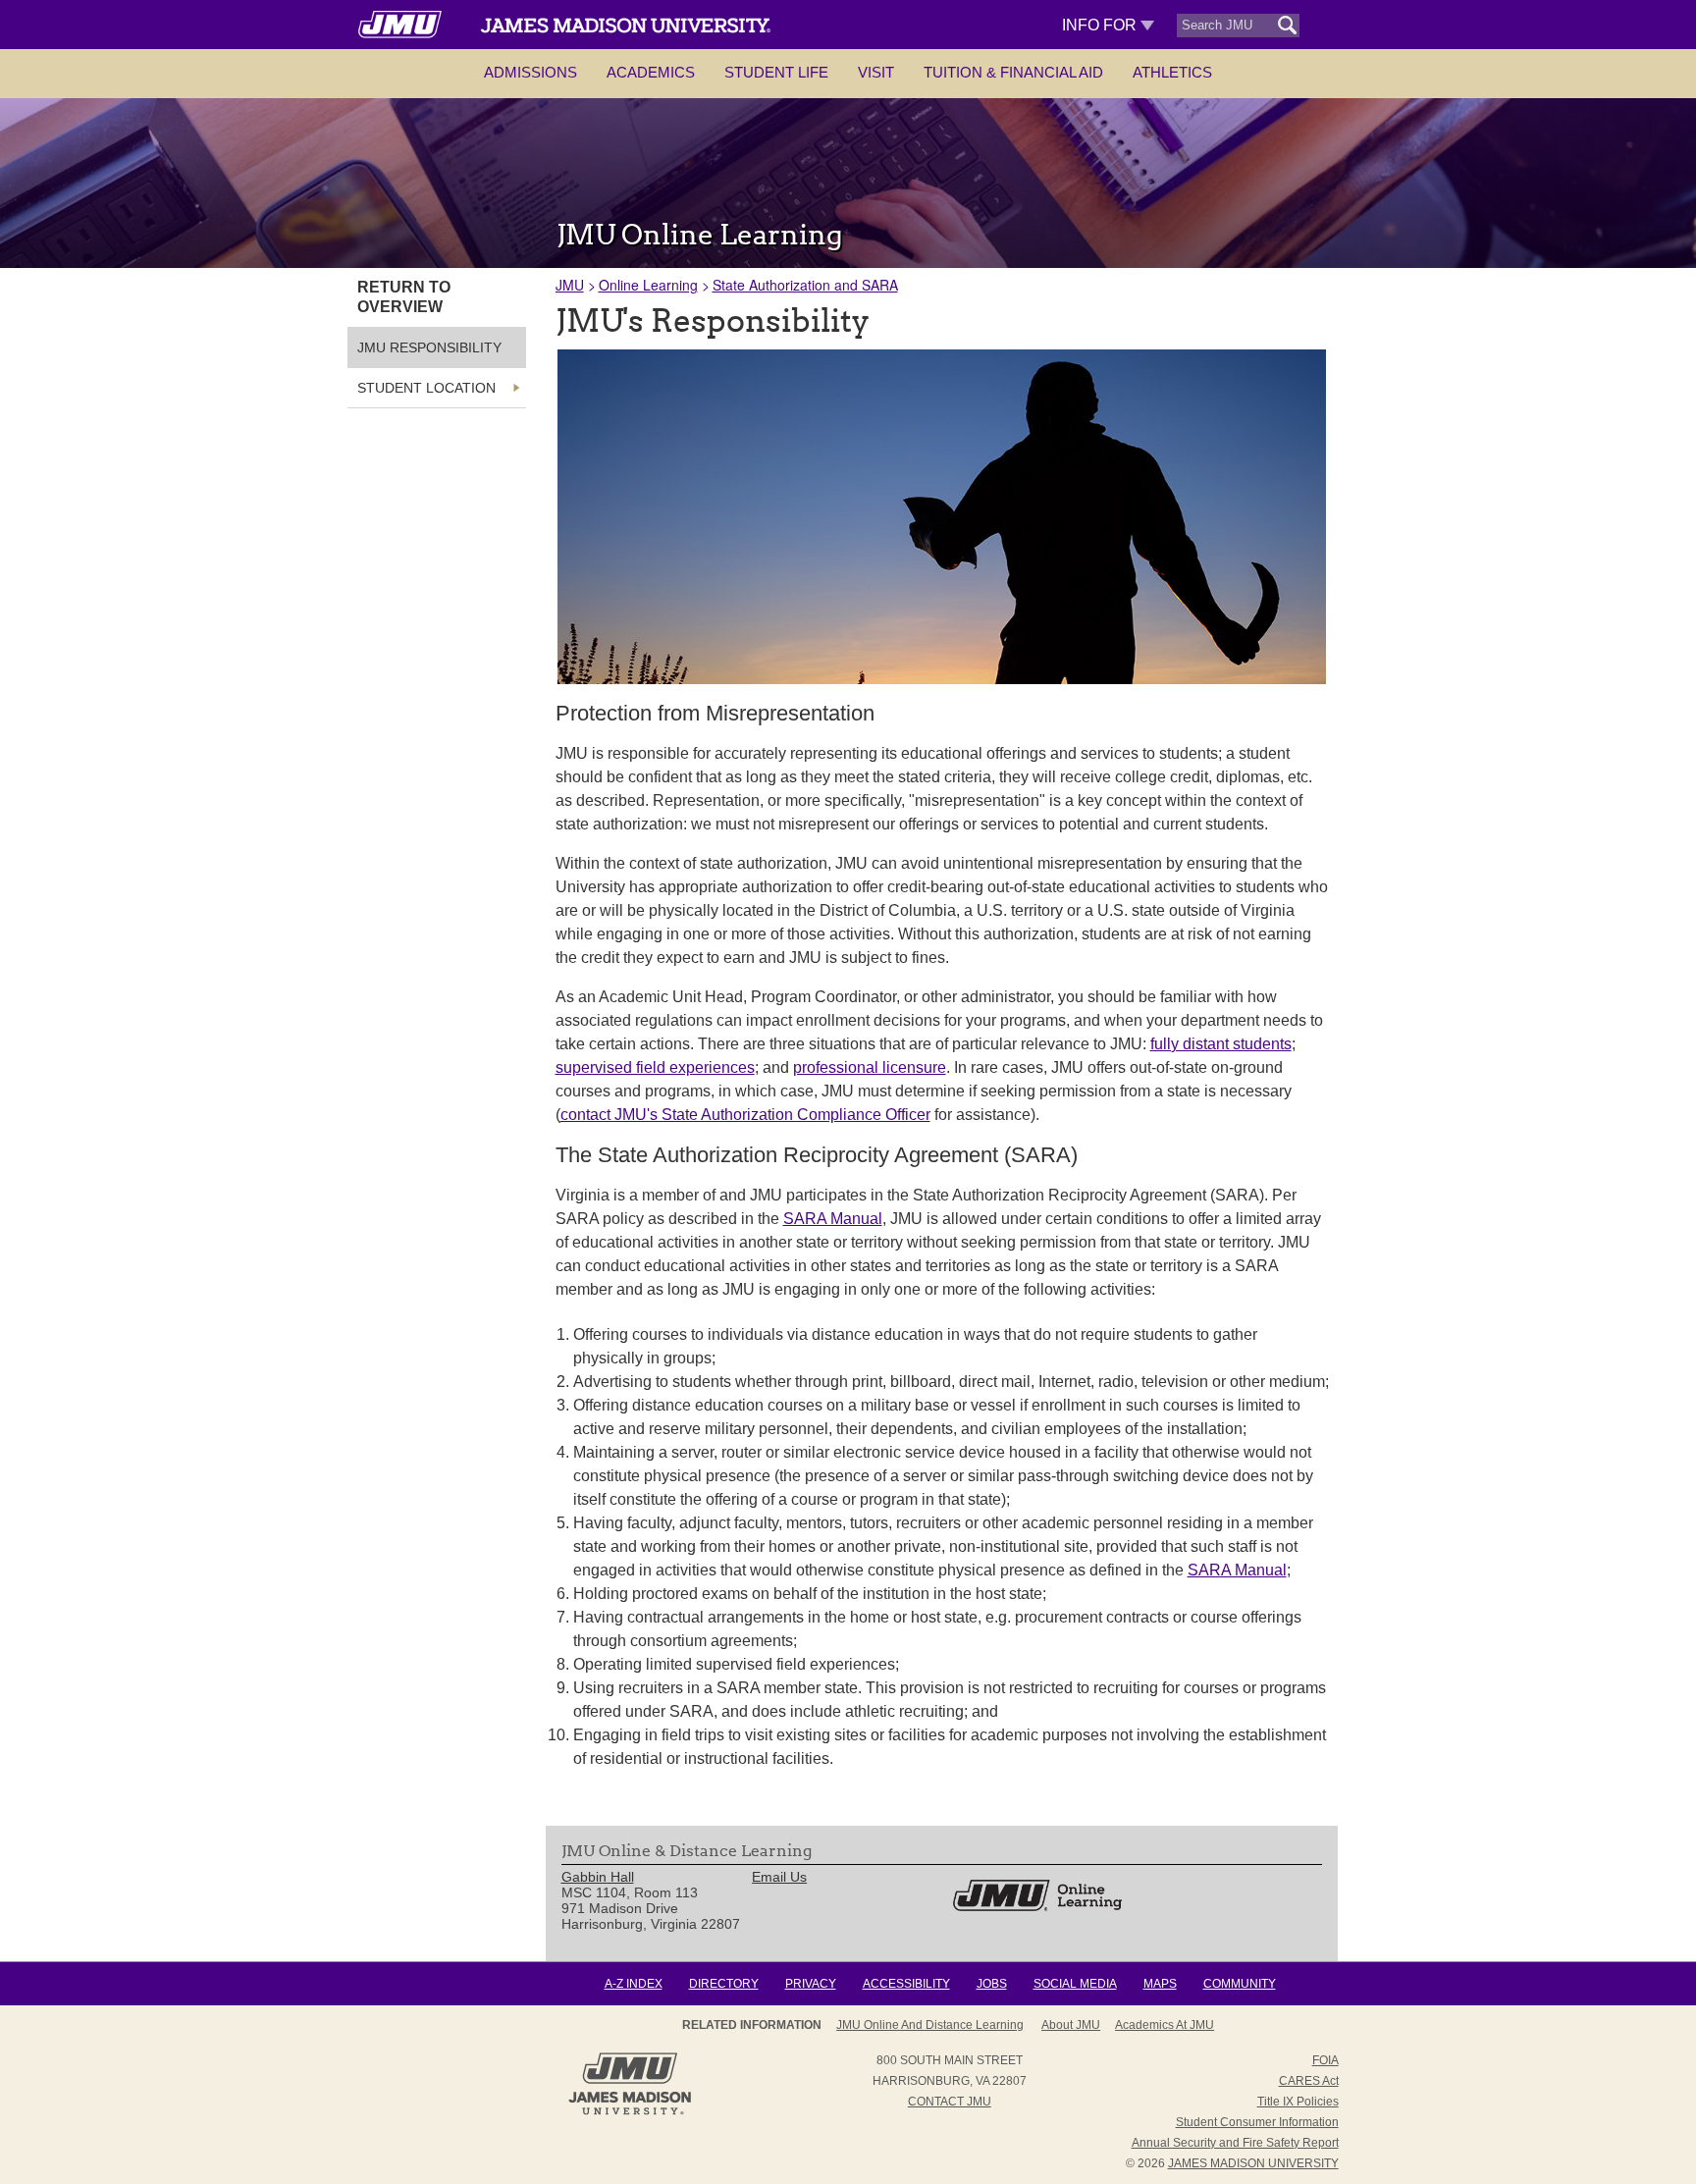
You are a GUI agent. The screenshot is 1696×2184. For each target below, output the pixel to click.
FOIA (1325, 2060)
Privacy (811, 1984)
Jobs (992, 1984)
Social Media (1075, 1984)
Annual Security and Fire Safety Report (1235, 2143)
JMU (570, 285)
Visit (876, 72)
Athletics (1172, 72)
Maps (1160, 1984)
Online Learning (648, 285)
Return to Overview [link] (404, 297)
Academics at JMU (1165, 2025)
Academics (651, 72)
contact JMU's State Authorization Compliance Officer (745, 1115)
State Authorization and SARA (805, 285)
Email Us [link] (779, 1877)
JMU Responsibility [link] (429, 347)
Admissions (530, 72)
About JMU (1071, 2025)
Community (1240, 1984)
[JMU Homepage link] (630, 2112)
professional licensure (870, 1067)
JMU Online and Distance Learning (930, 2025)
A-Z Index (634, 1984)
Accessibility (906, 1984)
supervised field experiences (655, 1067)
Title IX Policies (1298, 2102)
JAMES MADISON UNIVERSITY (1253, 2163)
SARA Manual (833, 1219)
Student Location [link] (426, 388)
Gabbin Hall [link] (598, 1877)
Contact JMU (950, 2102)
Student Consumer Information (1257, 2122)
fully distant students (1221, 1044)
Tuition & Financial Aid (1013, 72)
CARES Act (1309, 2081)
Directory (724, 1984)
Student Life (776, 72)
